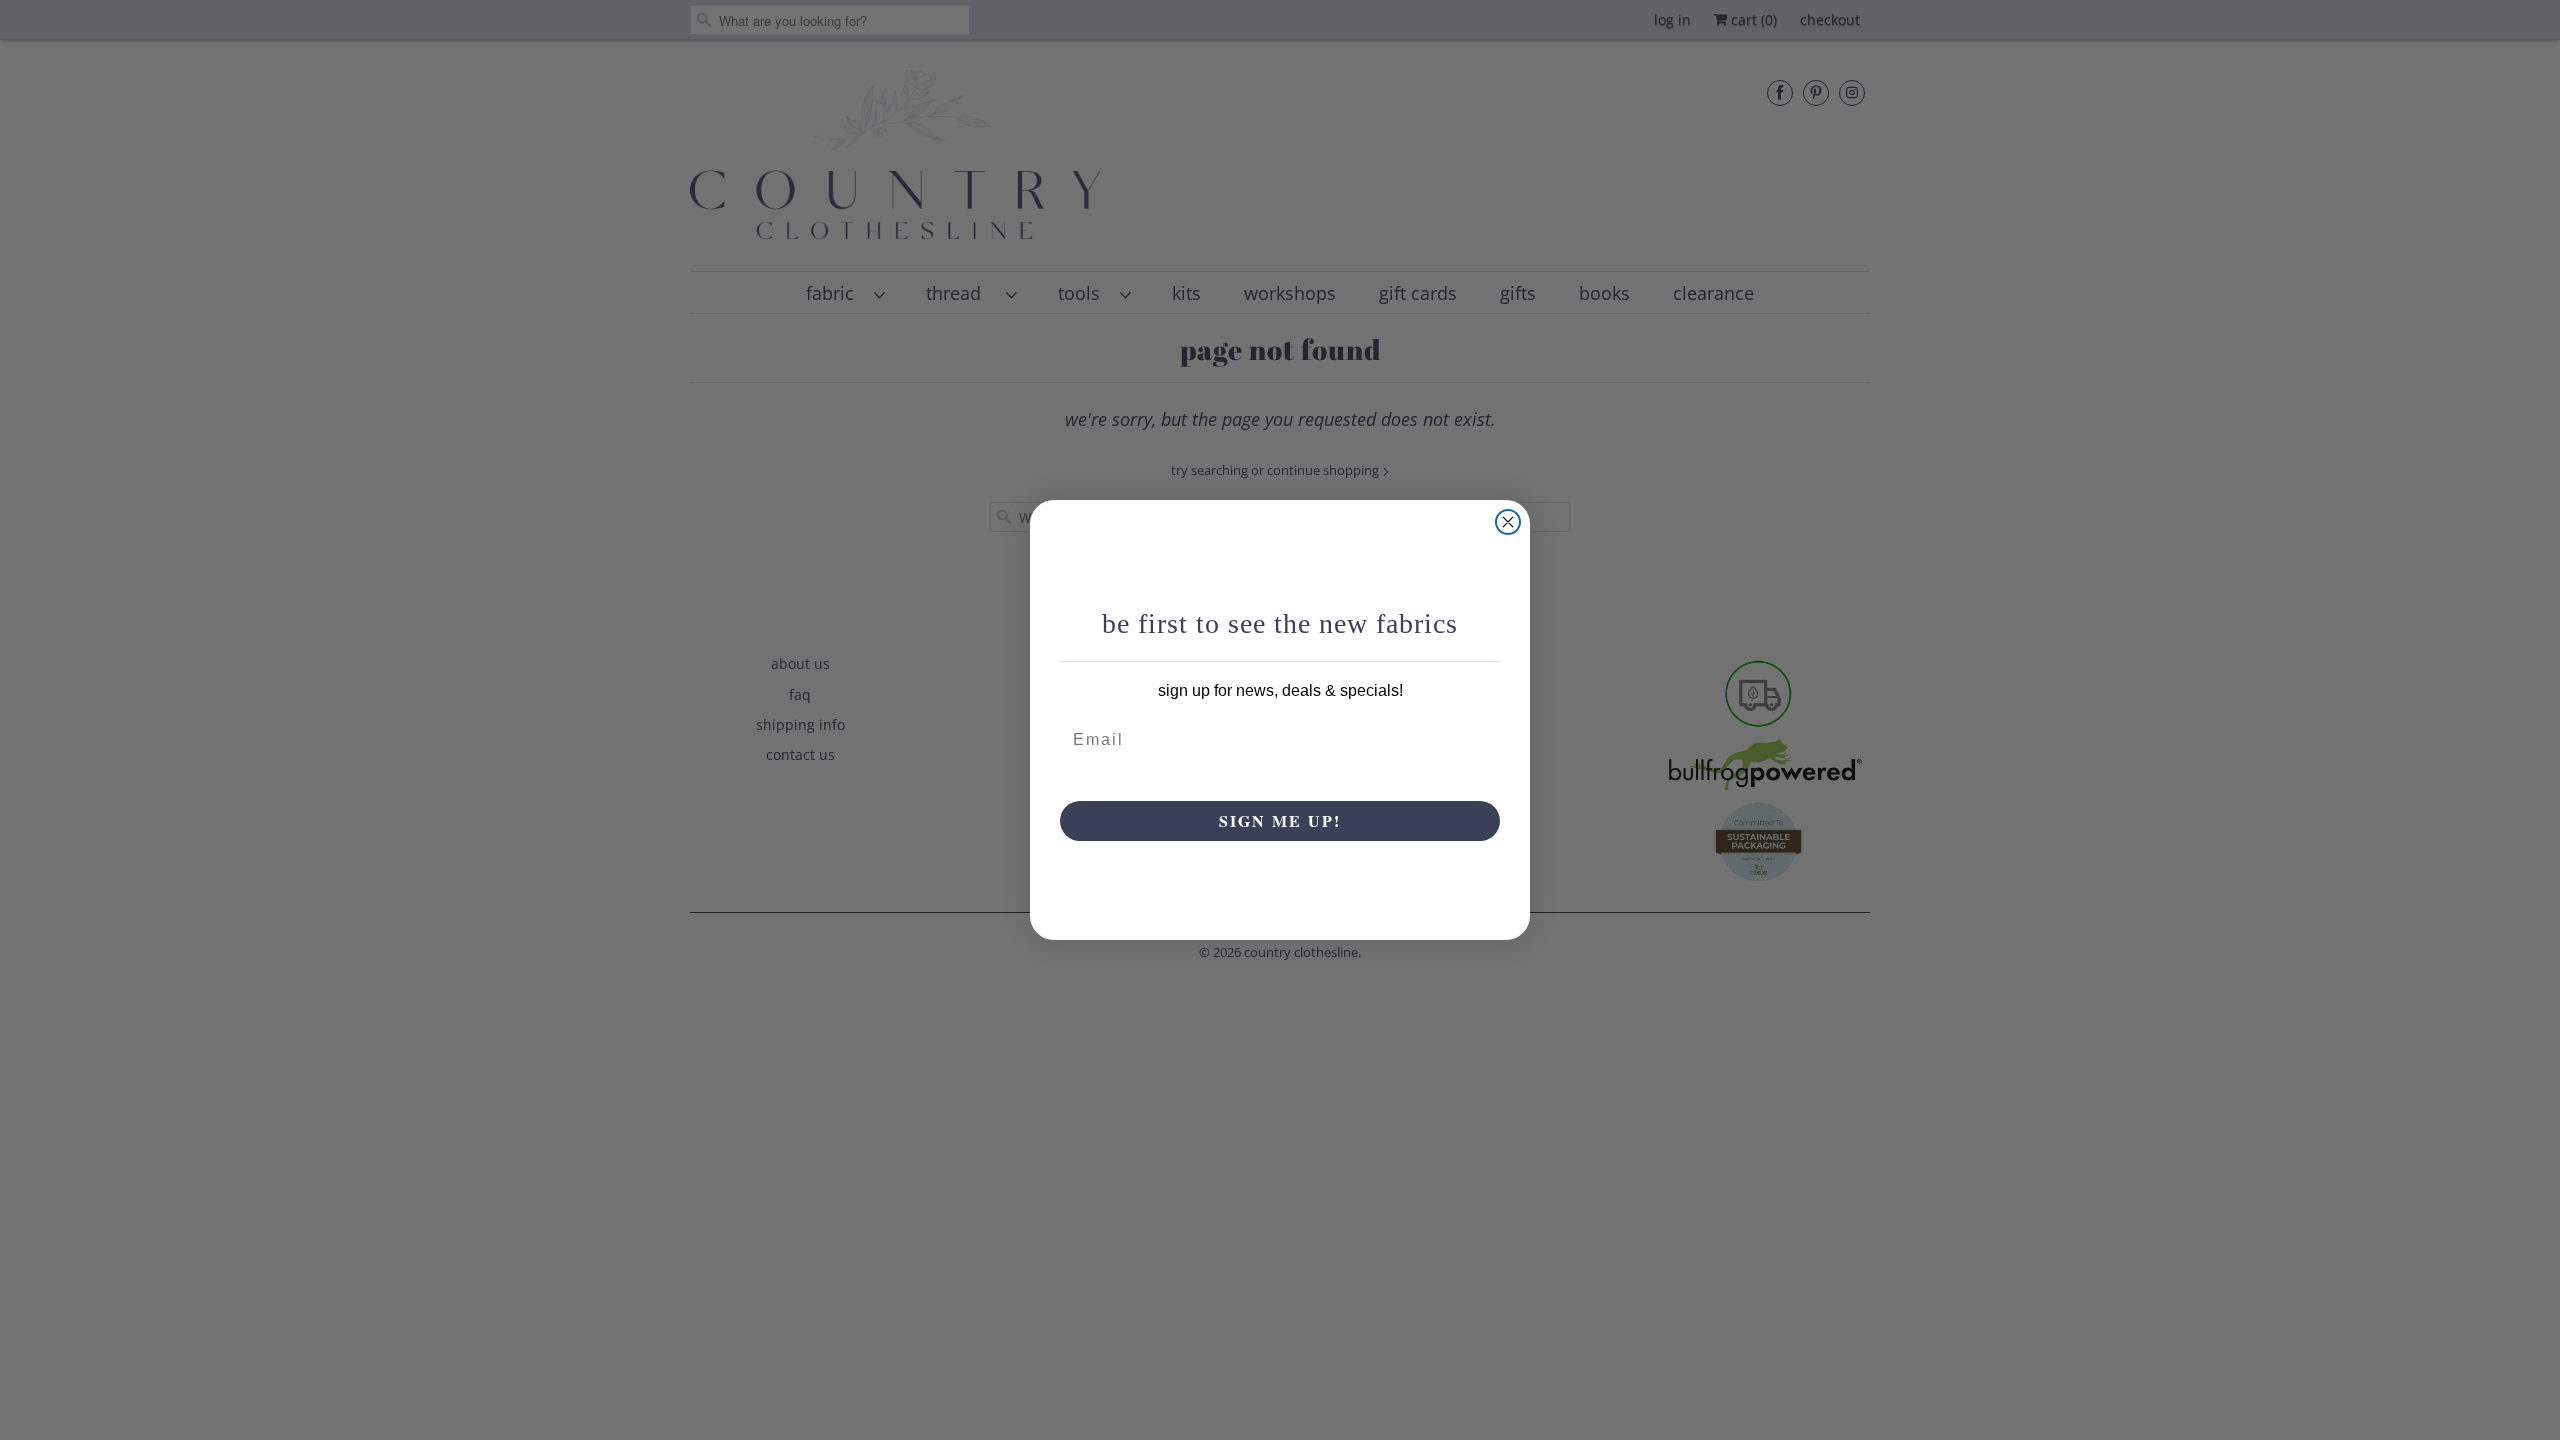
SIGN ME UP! (1280, 820)
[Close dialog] (1508, 522)
